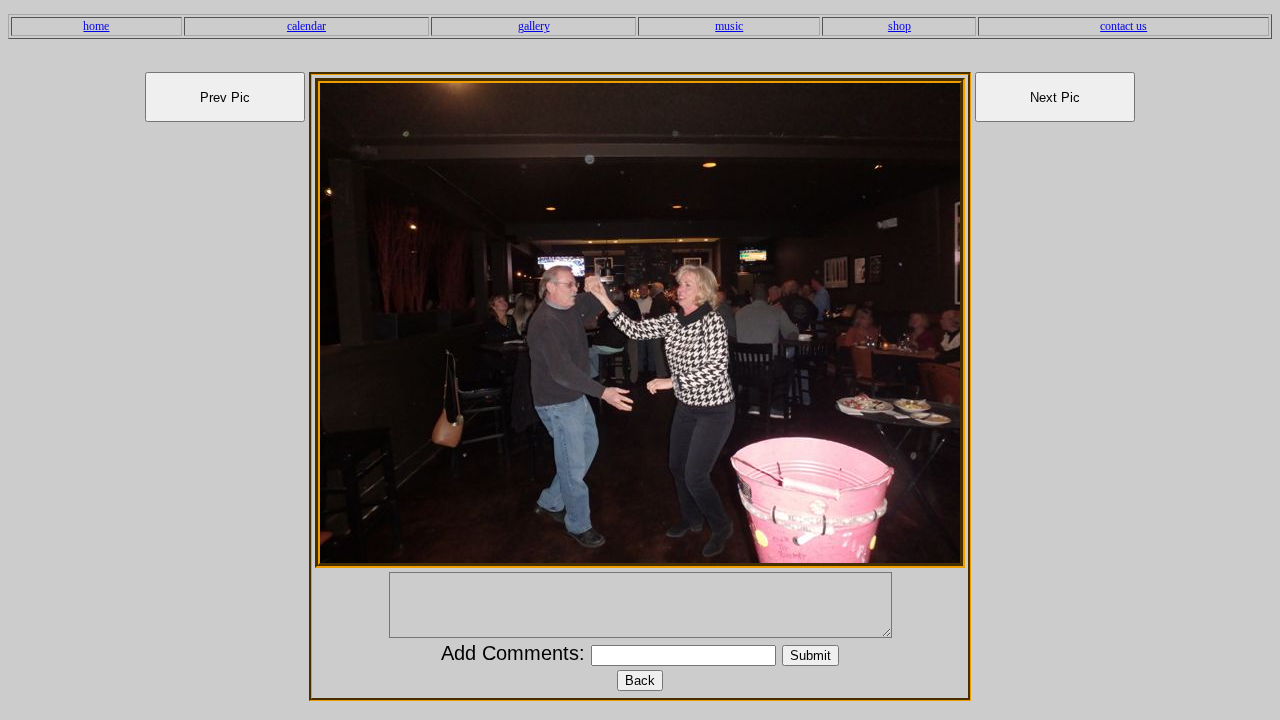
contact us (1123, 26)
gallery (534, 26)
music (729, 26)
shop (899, 26)
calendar (306, 26)
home (96, 26)
